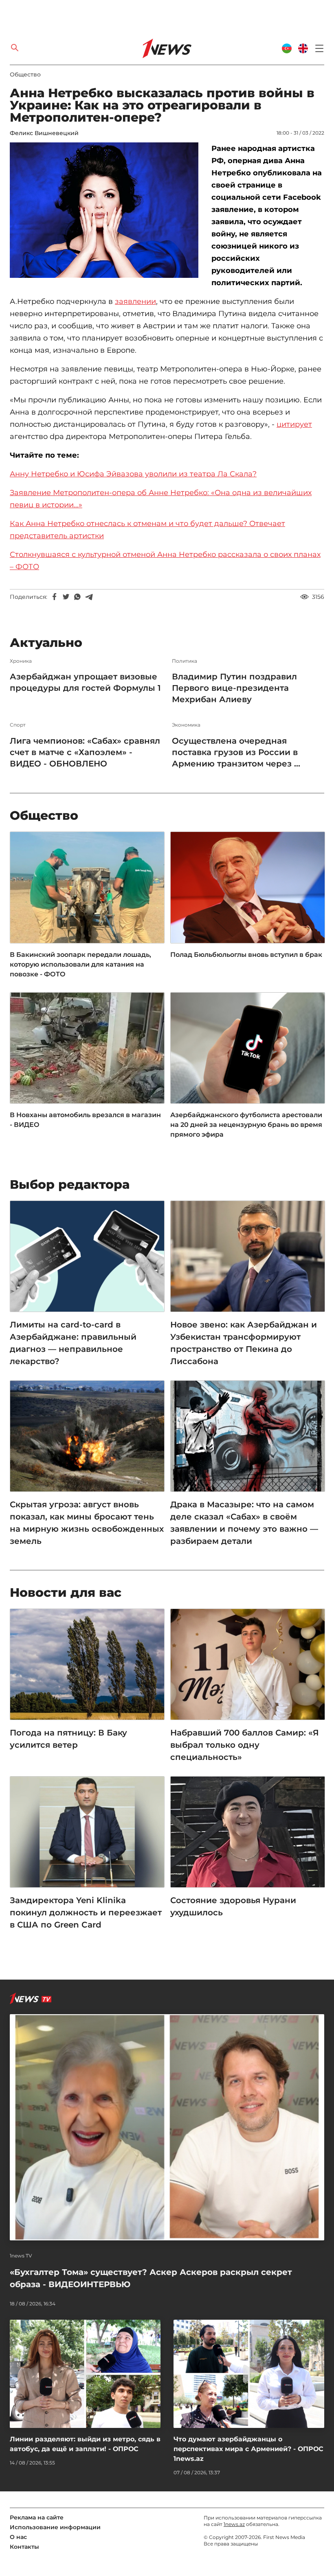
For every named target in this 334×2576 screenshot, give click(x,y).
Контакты (24, 2547)
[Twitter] (66, 597)
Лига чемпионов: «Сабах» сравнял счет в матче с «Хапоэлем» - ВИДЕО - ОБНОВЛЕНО (85, 752)
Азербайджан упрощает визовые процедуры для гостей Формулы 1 (85, 682)
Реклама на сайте (37, 2517)
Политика (185, 661)
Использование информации (55, 2527)
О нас (18, 2537)
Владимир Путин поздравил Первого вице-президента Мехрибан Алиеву (234, 688)
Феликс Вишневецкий (44, 133)
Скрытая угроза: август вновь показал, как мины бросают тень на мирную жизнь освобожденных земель (87, 1523)
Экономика (186, 725)
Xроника (21, 661)
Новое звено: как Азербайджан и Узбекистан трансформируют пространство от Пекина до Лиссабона (244, 1343)
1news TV (21, 2256)
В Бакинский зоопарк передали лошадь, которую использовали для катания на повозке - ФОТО (80, 964)
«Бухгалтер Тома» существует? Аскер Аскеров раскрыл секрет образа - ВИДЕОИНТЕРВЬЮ (151, 2278)
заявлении (135, 301)
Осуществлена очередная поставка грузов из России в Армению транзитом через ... (236, 752)
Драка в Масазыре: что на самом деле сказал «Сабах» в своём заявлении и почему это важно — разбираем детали (244, 1523)
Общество (25, 74)
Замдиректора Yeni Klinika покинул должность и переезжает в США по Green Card (86, 1912)
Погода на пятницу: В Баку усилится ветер (68, 1739)
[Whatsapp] (77, 597)
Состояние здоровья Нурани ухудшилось (233, 1906)
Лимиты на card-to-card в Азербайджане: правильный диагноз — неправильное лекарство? (73, 1343)
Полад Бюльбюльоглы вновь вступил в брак (246, 955)
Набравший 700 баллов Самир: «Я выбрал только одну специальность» (245, 1745)
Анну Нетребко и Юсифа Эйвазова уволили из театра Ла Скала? (133, 474)
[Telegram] (89, 597)
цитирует (294, 424)
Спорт (18, 725)
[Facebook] (55, 597)
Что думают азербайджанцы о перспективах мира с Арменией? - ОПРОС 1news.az (248, 2449)
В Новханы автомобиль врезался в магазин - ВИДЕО (85, 1120)
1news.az (234, 2524)
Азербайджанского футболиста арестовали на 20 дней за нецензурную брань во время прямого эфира (246, 1125)
